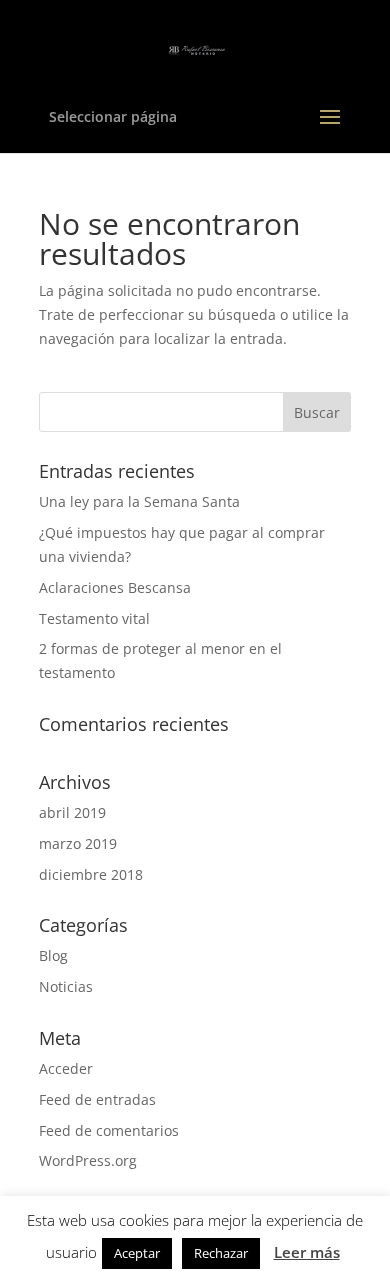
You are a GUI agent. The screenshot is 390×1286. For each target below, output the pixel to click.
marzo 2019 (78, 843)
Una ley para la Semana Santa (139, 501)
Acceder (66, 1068)
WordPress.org (88, 1160)
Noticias (66, 986)
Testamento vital (94, 618)
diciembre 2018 (91, 874)
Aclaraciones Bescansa (115, 587)
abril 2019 (72, 812)
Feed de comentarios (109, 1130)
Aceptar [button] (137, 1253)
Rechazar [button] (221, 1253)
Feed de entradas (97, 1099)
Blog (53, 955)
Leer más (307, 1252)
